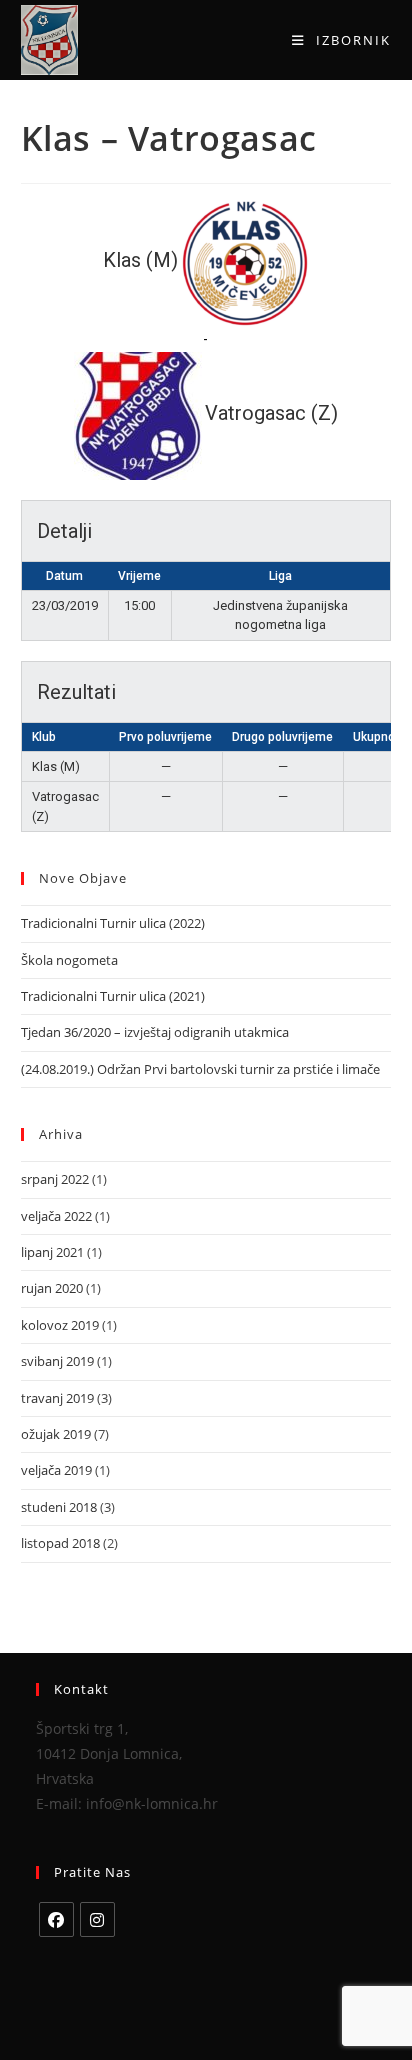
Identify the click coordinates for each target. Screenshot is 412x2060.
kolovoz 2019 (60, 1325)
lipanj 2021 (52, 1252)
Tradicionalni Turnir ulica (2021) (113, 996)
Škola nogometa (69, 960)
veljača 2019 (56, 1470)
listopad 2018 (60, 1543)
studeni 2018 (59, 1507)
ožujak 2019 (56, 1434)
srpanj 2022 (55, 1179)
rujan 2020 (52, 1288)
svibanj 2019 (57, 1361)
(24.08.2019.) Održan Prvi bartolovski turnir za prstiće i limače (200, 1069)
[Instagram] (97, 1919)
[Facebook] (56, 1919)
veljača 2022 (56, 1216)
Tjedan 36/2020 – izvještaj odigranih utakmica (155, 1032)
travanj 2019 (57, 1398)
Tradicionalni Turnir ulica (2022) (113, 923)
